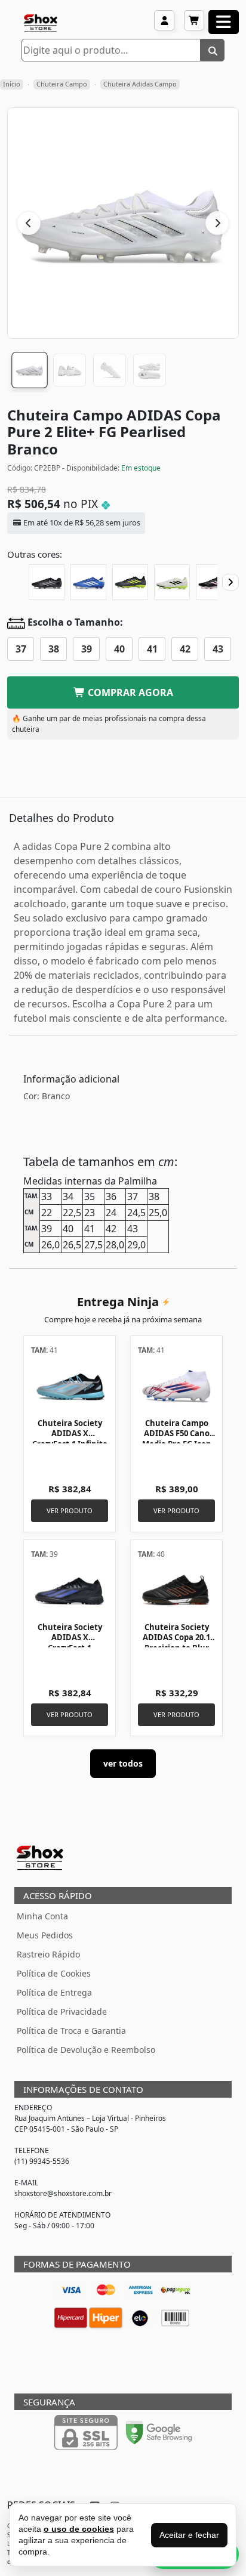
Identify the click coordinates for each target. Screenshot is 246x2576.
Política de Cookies (54, 1973)
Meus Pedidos (45, 1935)
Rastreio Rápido (48, 1954)
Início (12, 84)
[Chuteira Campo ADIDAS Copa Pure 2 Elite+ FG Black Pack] (47, 582)
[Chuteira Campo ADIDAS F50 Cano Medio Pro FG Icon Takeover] (176, 1386)
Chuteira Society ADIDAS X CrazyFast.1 (70, 1638)
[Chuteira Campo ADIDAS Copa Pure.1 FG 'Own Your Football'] (214, 582)
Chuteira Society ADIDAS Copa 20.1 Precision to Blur (176, 1638)
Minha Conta (42, 1916)
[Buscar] (213, 50)
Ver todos (123, 1763)
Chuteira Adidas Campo (140, 84)
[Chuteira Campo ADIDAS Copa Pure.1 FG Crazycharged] (130, 582)
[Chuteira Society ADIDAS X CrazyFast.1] (70, 1590)
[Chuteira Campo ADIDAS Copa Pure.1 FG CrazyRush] (172, 582)
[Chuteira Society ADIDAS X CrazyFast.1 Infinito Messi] (70, 1386)
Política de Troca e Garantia (71, 2031)
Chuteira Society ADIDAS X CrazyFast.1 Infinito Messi (70, 1439)
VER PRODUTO (70, 1510)
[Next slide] (230, 582)
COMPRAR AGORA (129, 692)
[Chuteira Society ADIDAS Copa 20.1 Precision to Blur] (176, 1590)
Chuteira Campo (62, 84)
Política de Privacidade (62, 2011)
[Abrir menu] (224, 22)
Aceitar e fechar (189, 2535)
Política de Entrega (54, 1992)
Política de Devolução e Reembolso (86, 2050)
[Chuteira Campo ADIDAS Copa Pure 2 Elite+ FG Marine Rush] (88, 582)
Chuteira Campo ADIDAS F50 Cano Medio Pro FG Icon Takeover (177, 1439)
